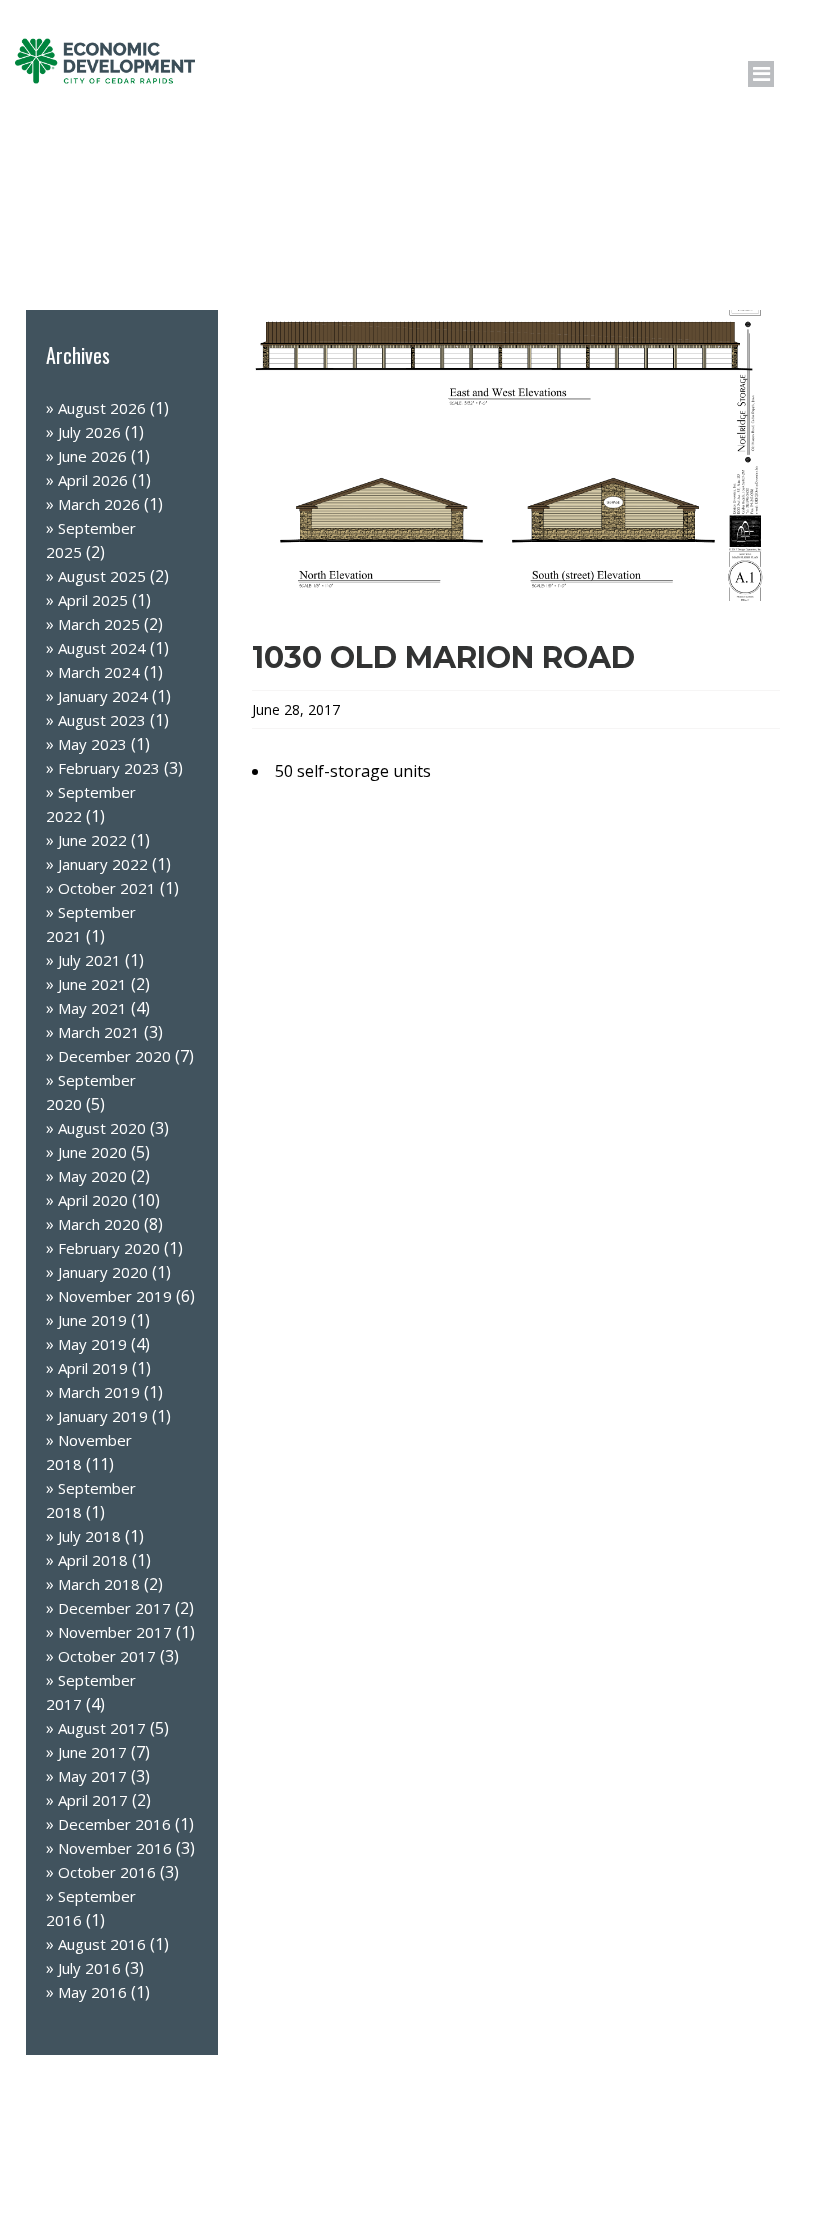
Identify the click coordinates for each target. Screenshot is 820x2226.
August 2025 (102, 576)
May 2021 (92, 1008)
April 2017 (93, 1800)
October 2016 (107, 1872)
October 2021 (107, 888)
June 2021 (92, 984)
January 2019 (103, 1416)
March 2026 (99, 504)
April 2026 (93, 480)
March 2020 (99, 1224)
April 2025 (93, 600)
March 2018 (99, 1584)
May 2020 (92, 1176)
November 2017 (115, 1632)
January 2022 (103, 864)
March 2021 (99, 1032)
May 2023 (92, 744)
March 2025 (99, 624)
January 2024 (103, 696)
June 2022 (92, 840)
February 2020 (109, 1248)
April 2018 (93, 1560)
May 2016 (92, 1992)
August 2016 (102, 1944)
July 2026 (89, 432)
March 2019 (99, 1392)
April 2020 (93, 1200)
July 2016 (89, 1968)
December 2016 (114, 1824)
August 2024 (102, 648)
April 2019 (93, 1368)
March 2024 (99, 672)
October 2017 (107, 1656)
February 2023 (109, 768)
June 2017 (92, 1752)
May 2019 (92, 1344)
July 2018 (89, 1536)
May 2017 (92, 1776)
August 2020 (102, 1128)
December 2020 (114, 1056)
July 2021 (89, 960)
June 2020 (92, 1152)
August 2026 (102, 408)
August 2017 (102, 1728)
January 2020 (103, 1272)
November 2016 (115, 1848)
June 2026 (92, 456)
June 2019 (92, 1320)
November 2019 (115, 1296)
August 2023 (102, 720)
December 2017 (114, 1608)
